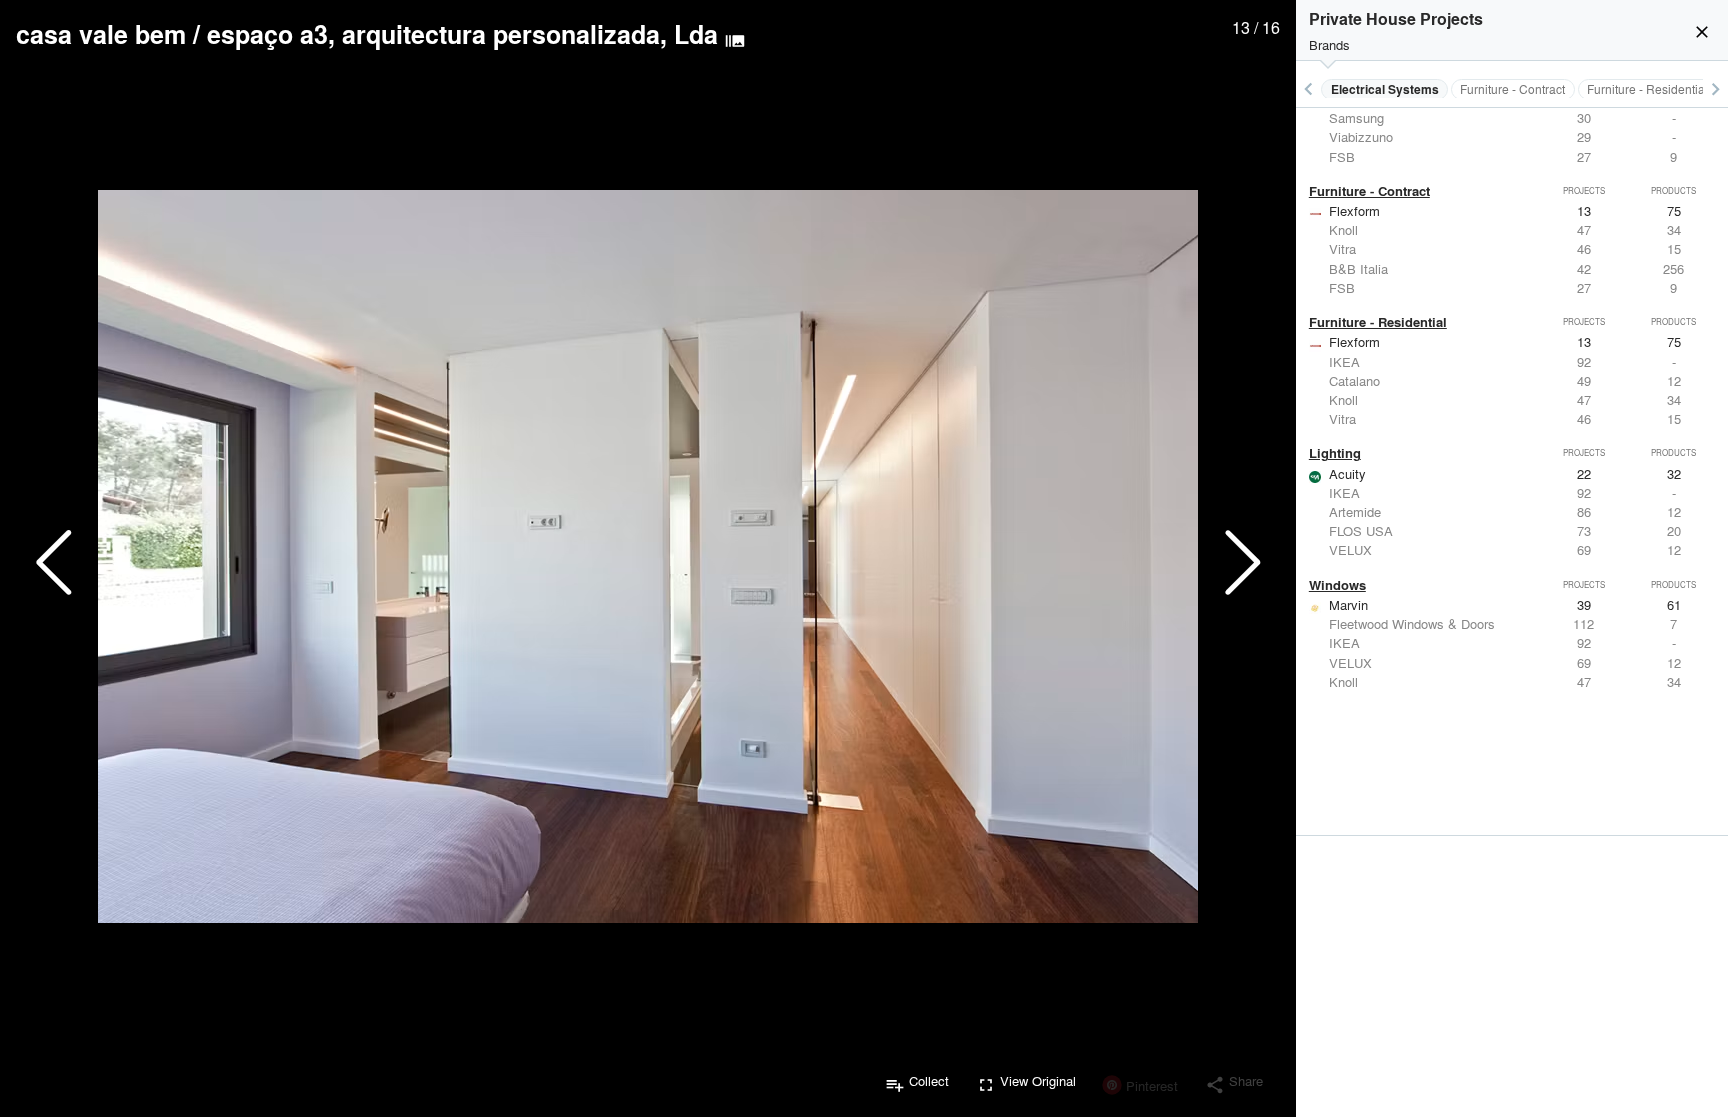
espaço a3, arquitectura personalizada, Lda (462, 34)
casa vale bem (101, 34)
